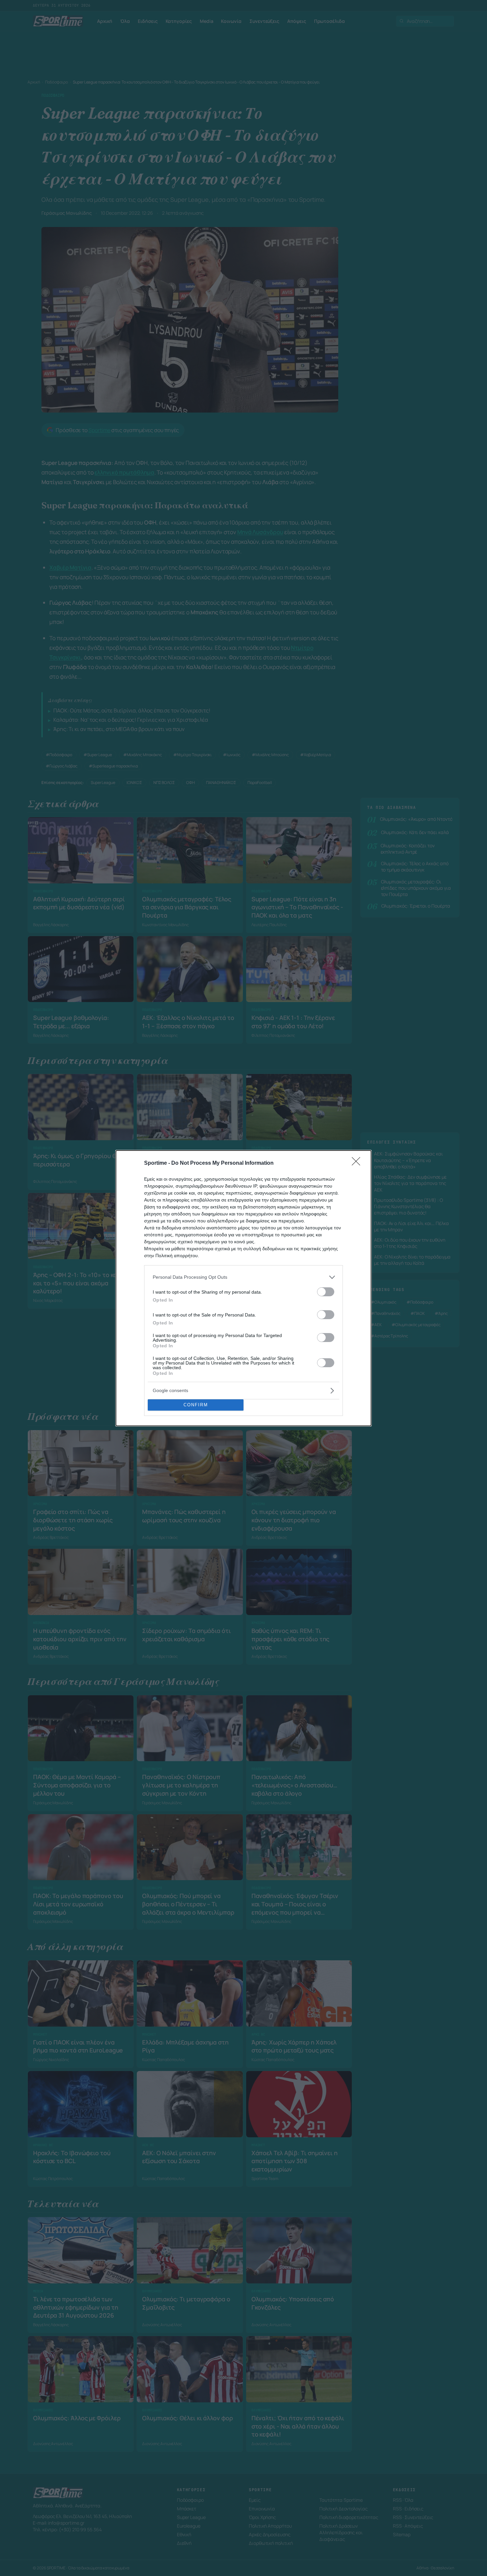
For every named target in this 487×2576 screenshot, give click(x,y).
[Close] (358, 1163)
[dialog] (243, 1288)
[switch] (326, 1292)
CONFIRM (196, 1405)
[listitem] (243, 1277)
